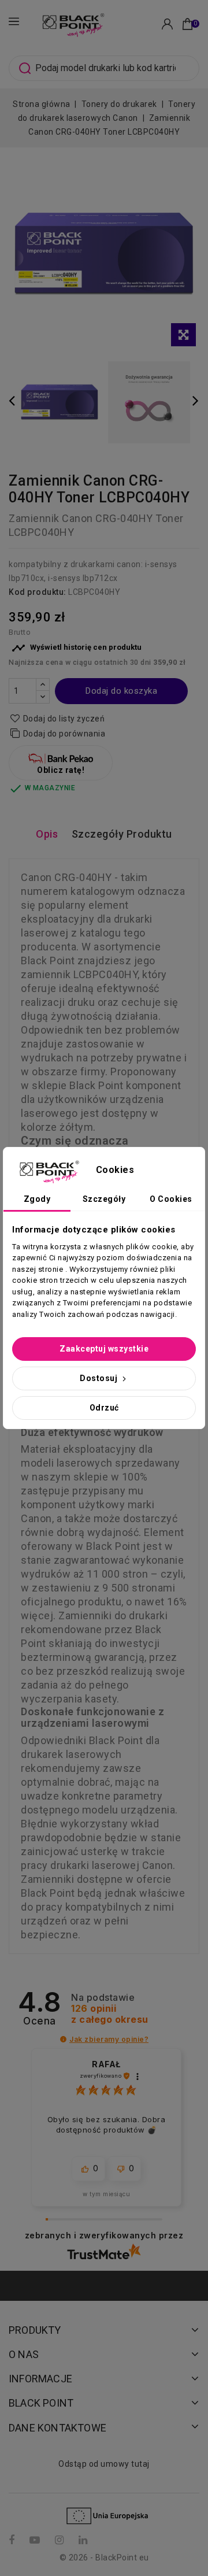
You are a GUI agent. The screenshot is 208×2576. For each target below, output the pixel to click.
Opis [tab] (47, 834)
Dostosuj (100, 1378)
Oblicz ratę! (61, 770)
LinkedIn (84, 2540)
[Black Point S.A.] (72, 23)
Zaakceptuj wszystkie (104, 1349)
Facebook (13, 2540)
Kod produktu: (38, 592)
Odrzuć (104, 1408)
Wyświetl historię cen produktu (77, 648)
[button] (63, 2039)
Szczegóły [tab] (104, 1199)
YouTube (36, 2540)
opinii (110, 2014)
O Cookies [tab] (171, 1199)
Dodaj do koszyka (121, 691)
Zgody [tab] (37, 1199)
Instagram (61, 2540)
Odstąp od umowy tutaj (104, 2464)
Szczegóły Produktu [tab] (122, 834)
